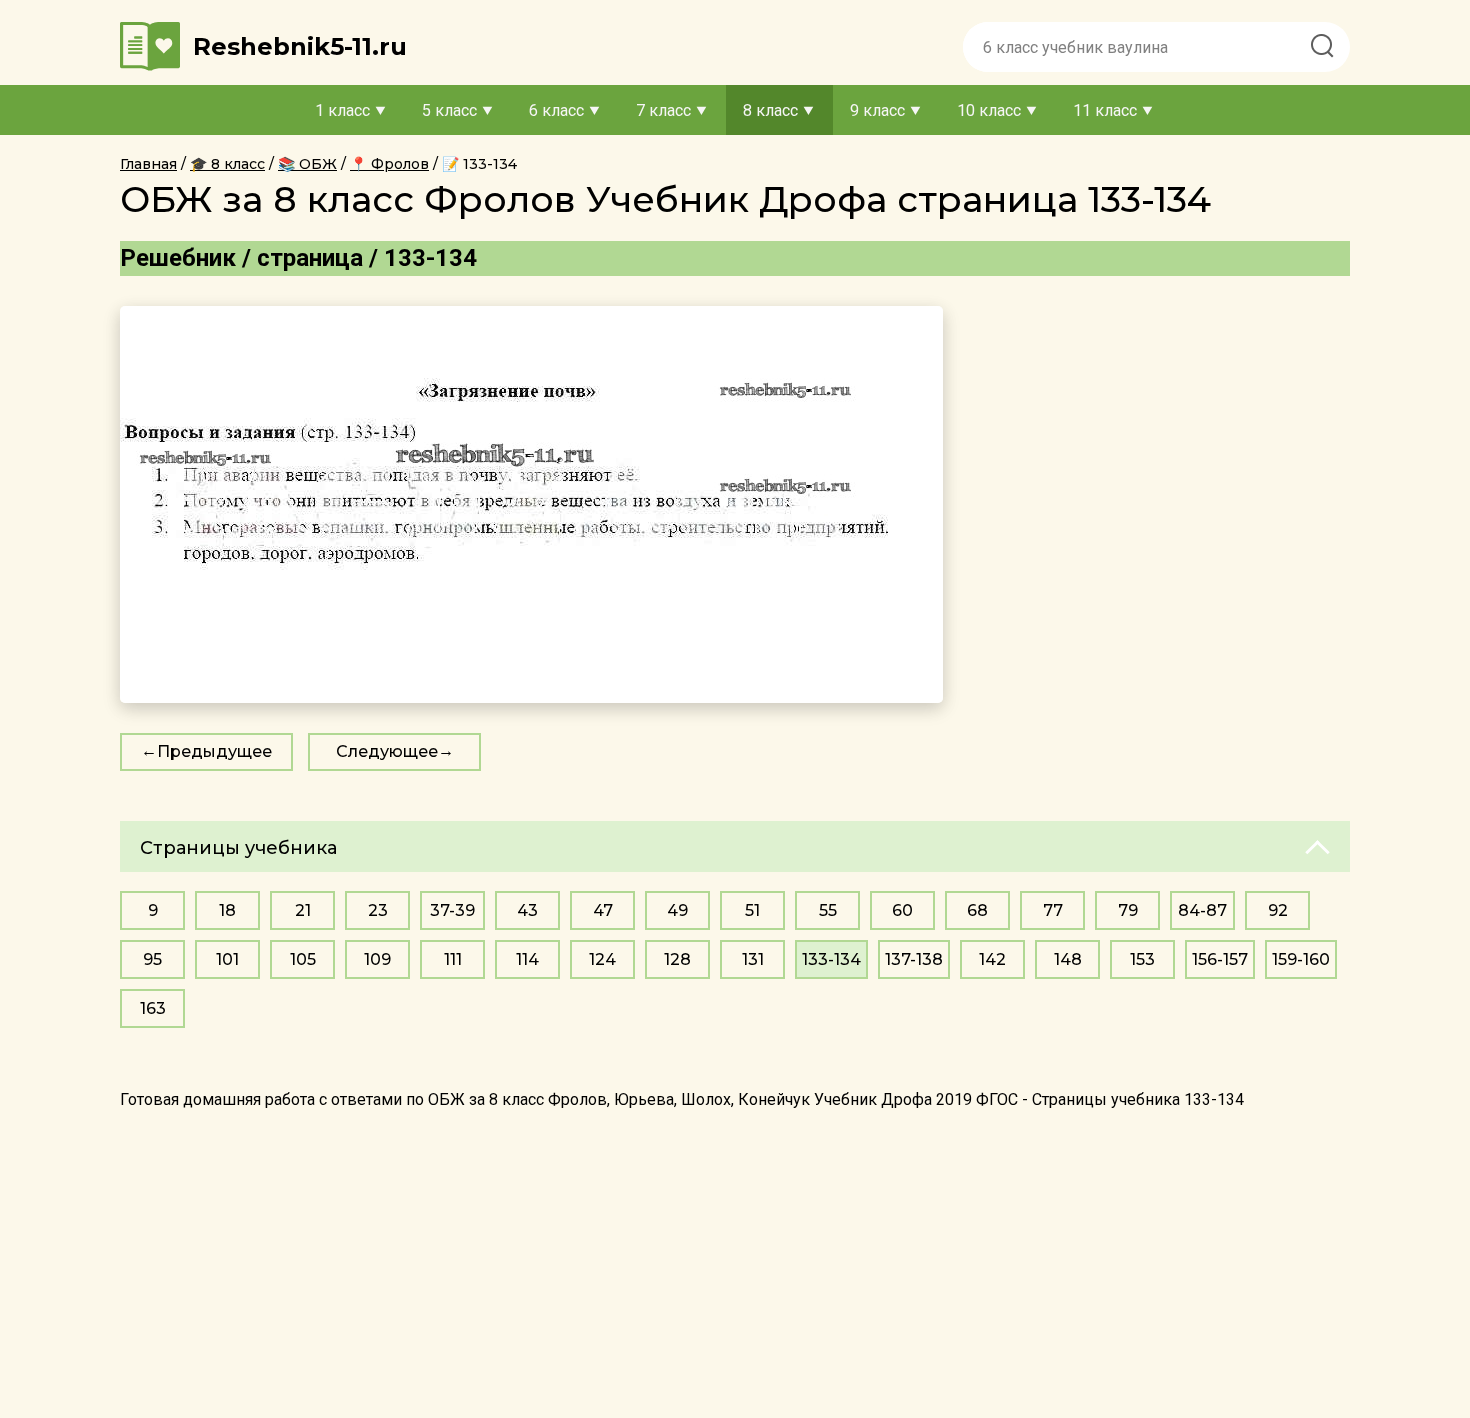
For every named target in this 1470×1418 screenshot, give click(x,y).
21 (303, 910)
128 (677, 959)
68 (977, 910)
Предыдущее (214, 751)
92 (1278, 910)
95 (152, 959)
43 (527, 910)
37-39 (452, 910)
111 (453, 959)
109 (377, 959)
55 (828, 910)
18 (227, 910)
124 (602, 959)
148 (1068, 959)
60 (902, 910)
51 (752, 910)
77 (1053, 910)
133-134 (831, 959)
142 (992, 959)
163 (153, 1008)
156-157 (1220, 959)
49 (677, 910)
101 (227, 959)
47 (603, 910)
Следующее (387, 751)
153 (1142, 959)
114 (527, 959)
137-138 (914, 959)
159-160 (1301, 959)
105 (303, 959)
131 (753, 959)
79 (1128, 910)
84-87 (1202, 910)
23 (378, 910)
